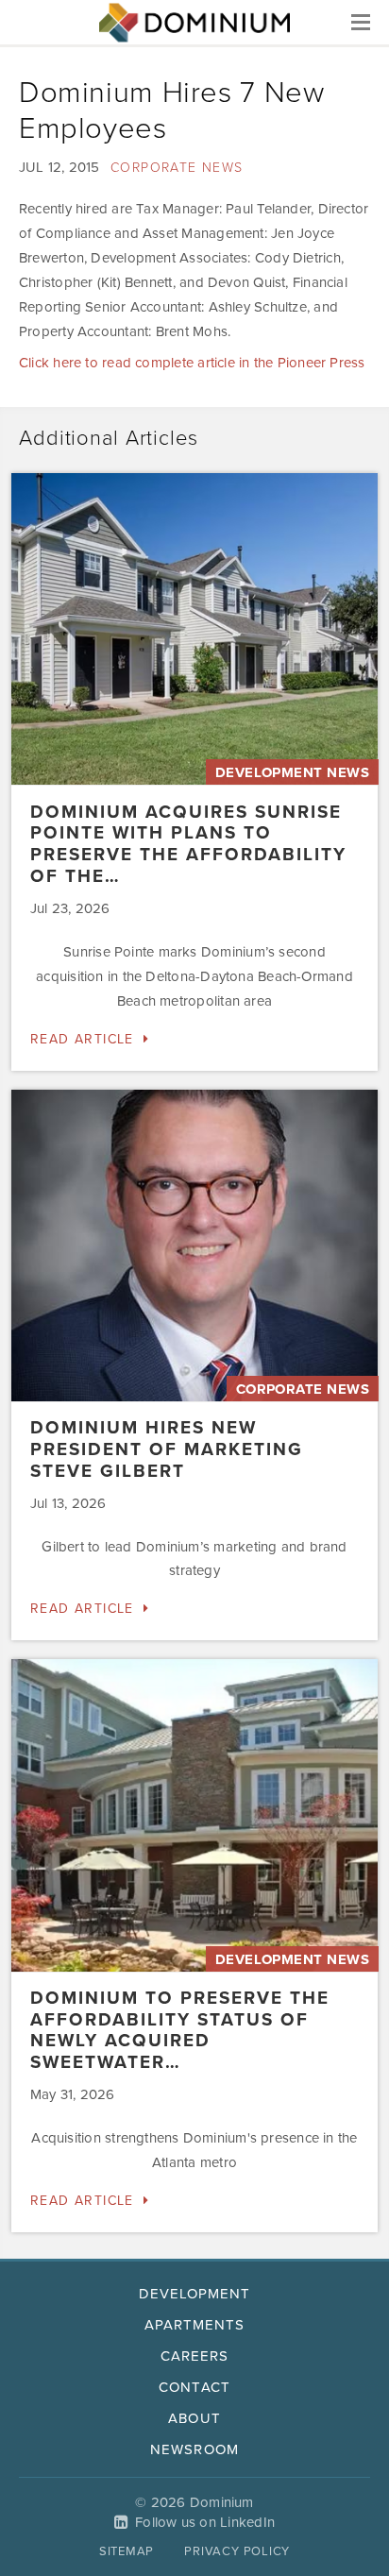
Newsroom (194, 2449)
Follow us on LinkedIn (205, 2522)
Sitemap (127, 2551)
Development (195, 2294)
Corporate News (177, 168)
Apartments (195, 2325)
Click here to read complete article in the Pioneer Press (192, 363)
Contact (194, 2387)
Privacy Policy (237, 2551)
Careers (194, 2356)
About (194, 2418)
